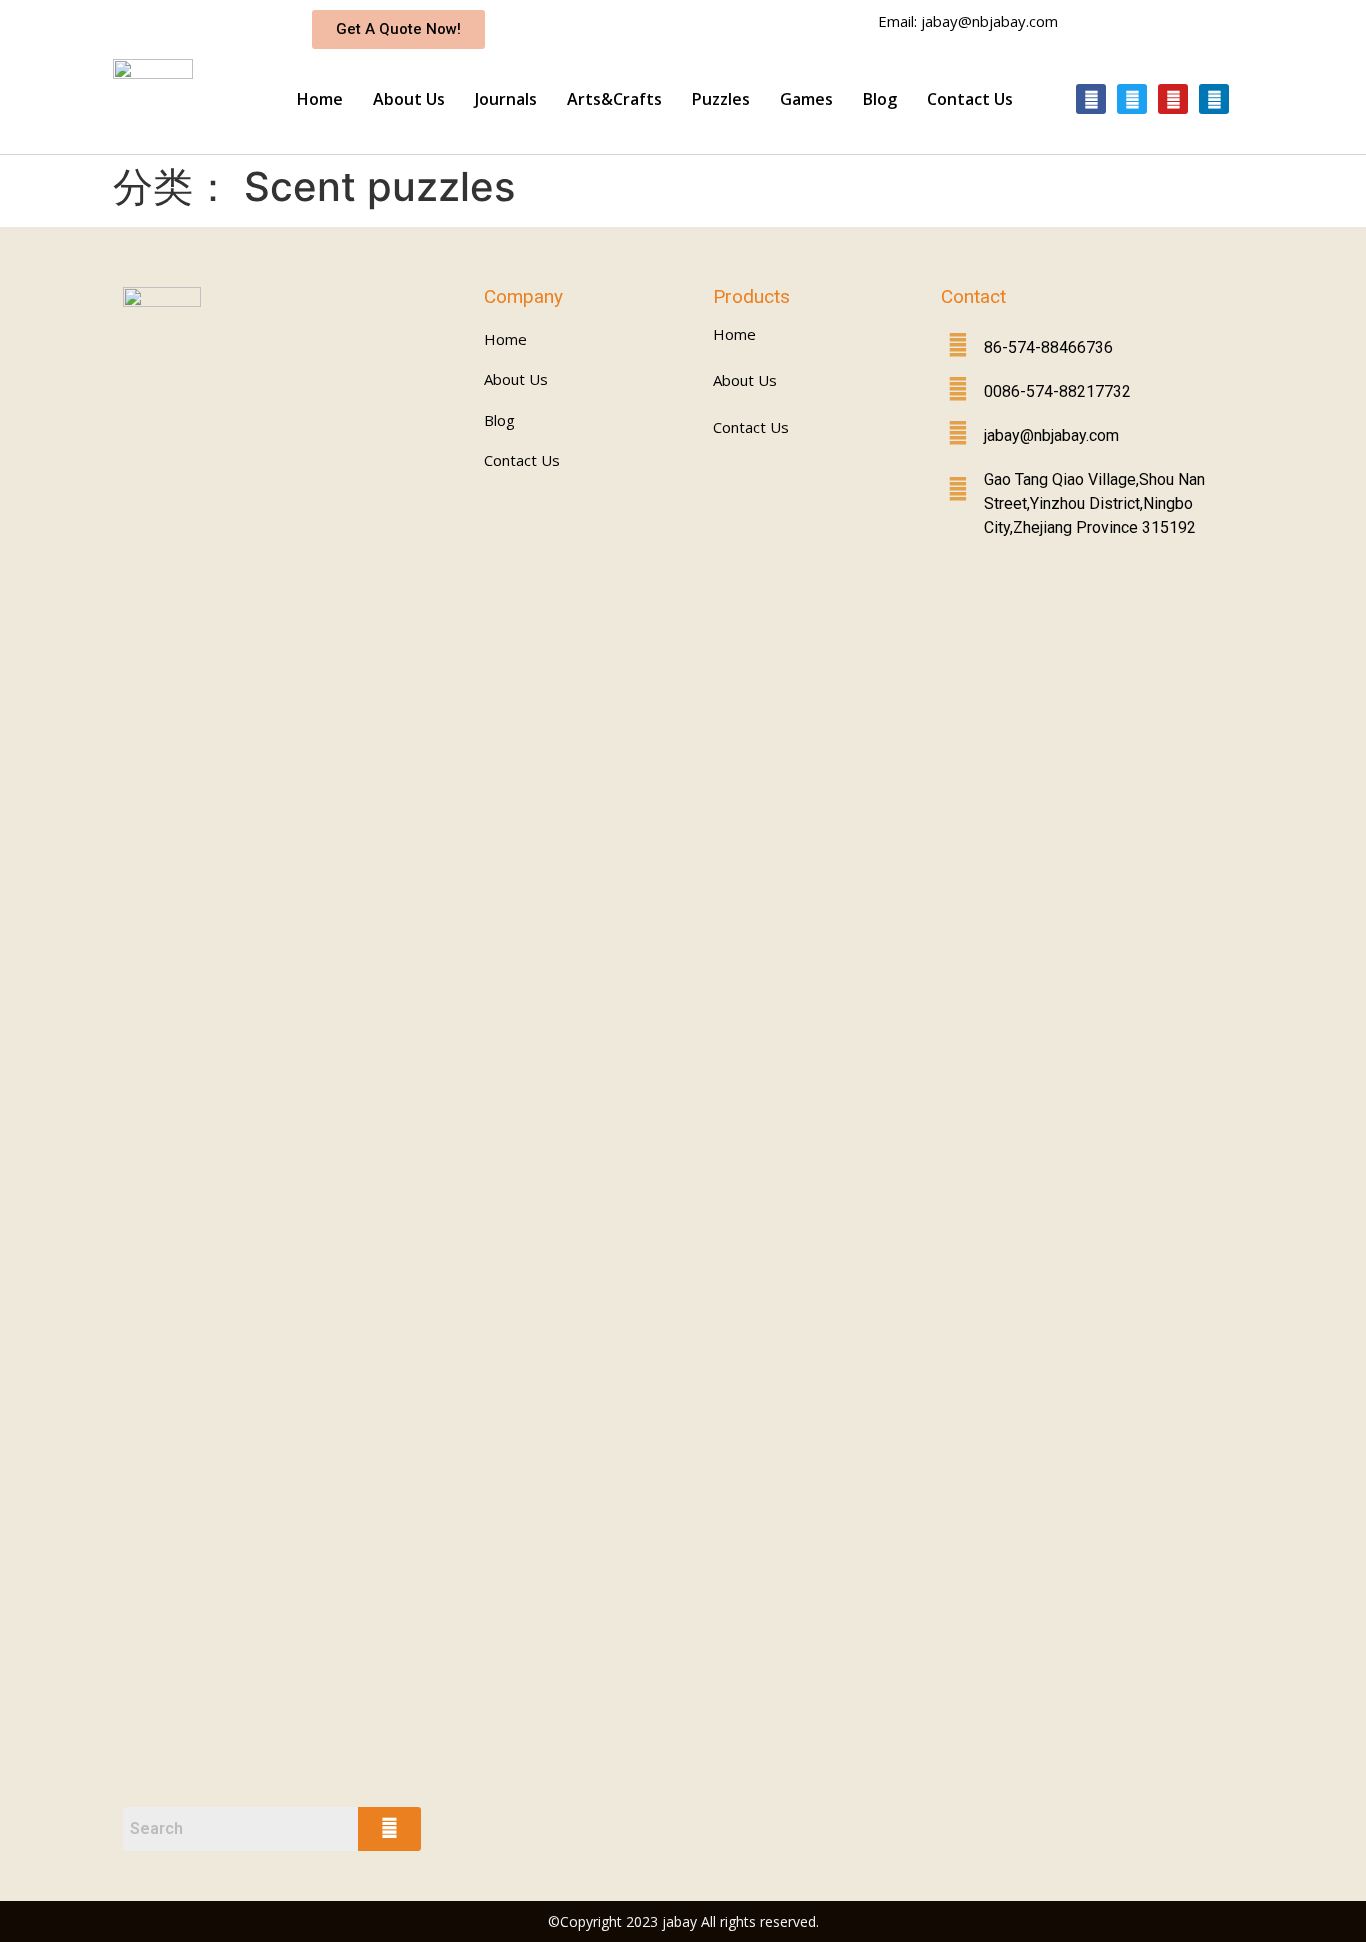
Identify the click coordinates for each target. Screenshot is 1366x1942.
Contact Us (970, 99)
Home (320, 99)
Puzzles (721, 99)
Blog (880, 99)
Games (806, 99)
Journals (506, 99)
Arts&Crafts (614, 99)
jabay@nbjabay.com (1051, 435)
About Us (409, 99)
